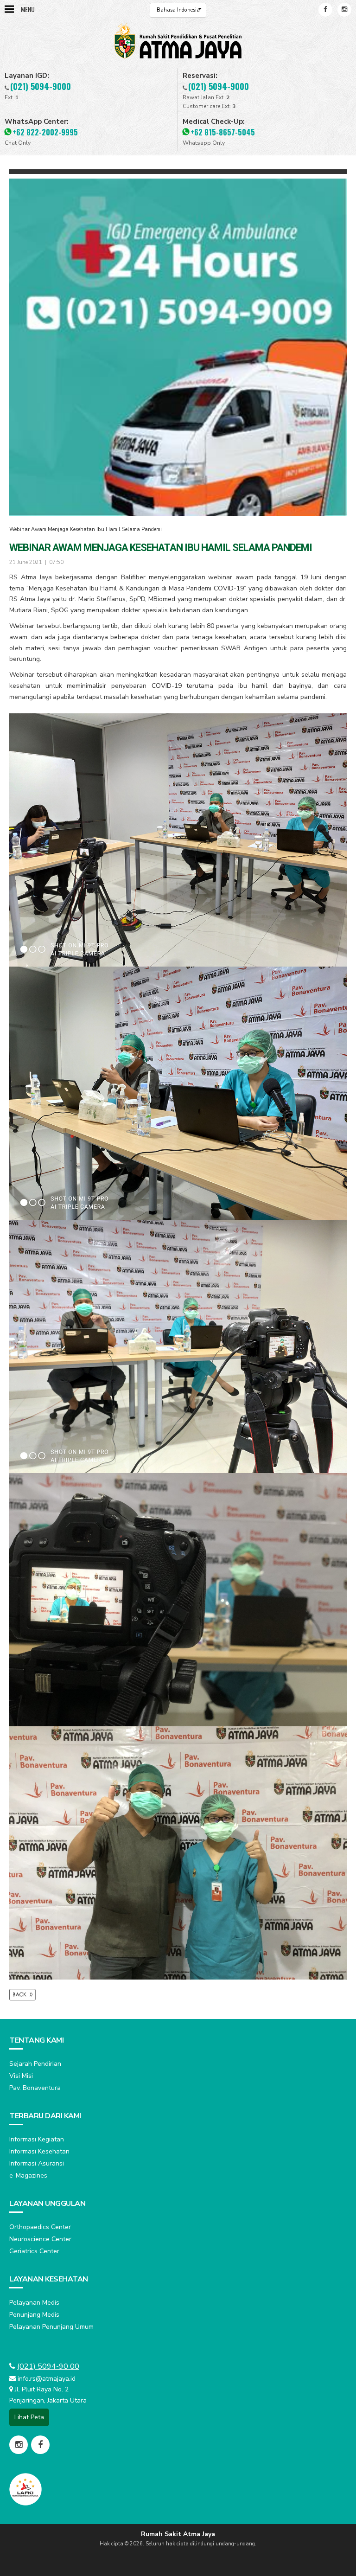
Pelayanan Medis (34, 2303)
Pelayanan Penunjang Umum (51, 2327)
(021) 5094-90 (43, 2366)
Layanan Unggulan (47, 2204)
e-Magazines (28, 2176)
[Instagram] (344, 10)
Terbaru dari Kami (45, 2116)
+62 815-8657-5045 (223, 132)
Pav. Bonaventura (35, 2088)
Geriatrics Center (34, 2251)
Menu (28, 9)
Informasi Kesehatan (39, 2151)
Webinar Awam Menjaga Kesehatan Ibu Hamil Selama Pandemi (86, 529)
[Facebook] (325, 10)
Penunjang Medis (34, 2315)
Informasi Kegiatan (37, 2139)
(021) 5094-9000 (41, 86)
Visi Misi (21, 2076)
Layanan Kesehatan (49, 2279)
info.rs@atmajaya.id (47, 2379)
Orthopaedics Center (40, 2227)
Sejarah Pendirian (35, 2064)
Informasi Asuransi (37, 2163)
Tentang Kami (36, 2040)
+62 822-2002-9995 (45, 132)
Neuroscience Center (40, 2239)
